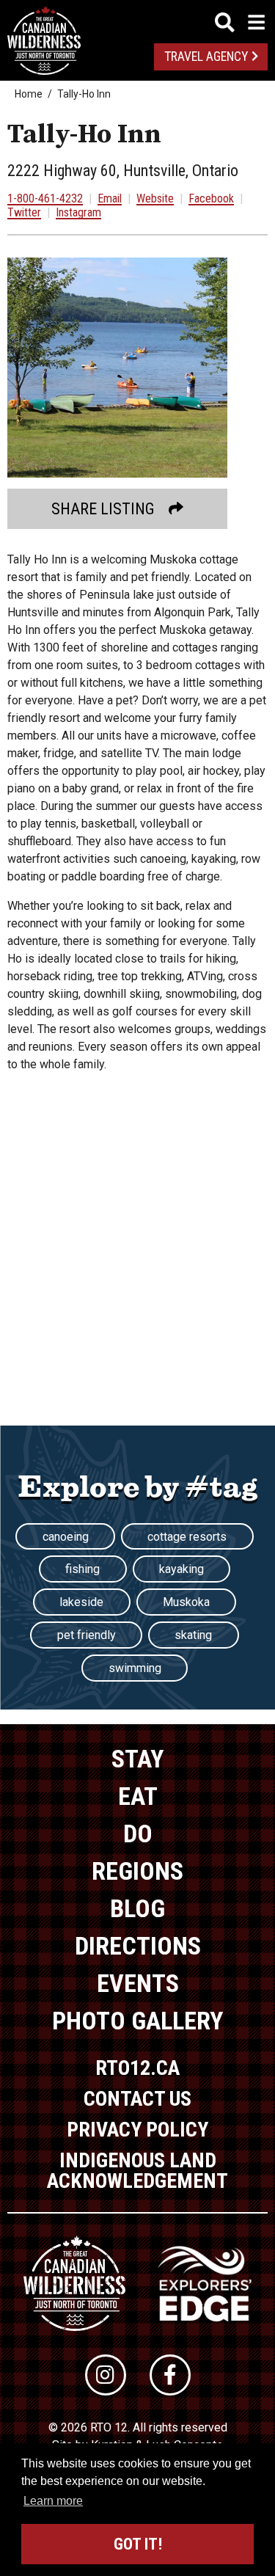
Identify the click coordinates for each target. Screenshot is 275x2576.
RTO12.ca (137, 2068)
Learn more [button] (53, 2501)
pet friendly (87, 1635)
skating (193, 1635)
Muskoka (186, 1602)
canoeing (66, 1537)
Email (110, 198)
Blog (137, 1908)
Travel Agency (206, 56)
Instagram (78, 212)
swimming (135, 1668)
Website (155, 198)
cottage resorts (187, 1537)
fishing (82, 1569)
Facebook (211, 198)
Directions (138, 1946)
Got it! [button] (138, 2544)
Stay (137, 1759)
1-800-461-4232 (45, 198)
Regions (137, 1871)
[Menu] (240, 22)
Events (138, 1983)
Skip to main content (137, 20)
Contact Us (137, 2099)
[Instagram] (106, 2375)
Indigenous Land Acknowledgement (137, 2171)
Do (138, 1834)
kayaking (181, 1569)
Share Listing (103, 509)
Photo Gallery (137, 2021)
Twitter (24, 212)
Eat (138, 1796)
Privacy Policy (137, 2130)
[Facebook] (170, 2375)
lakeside (81, 1602)
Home (29, 94)
